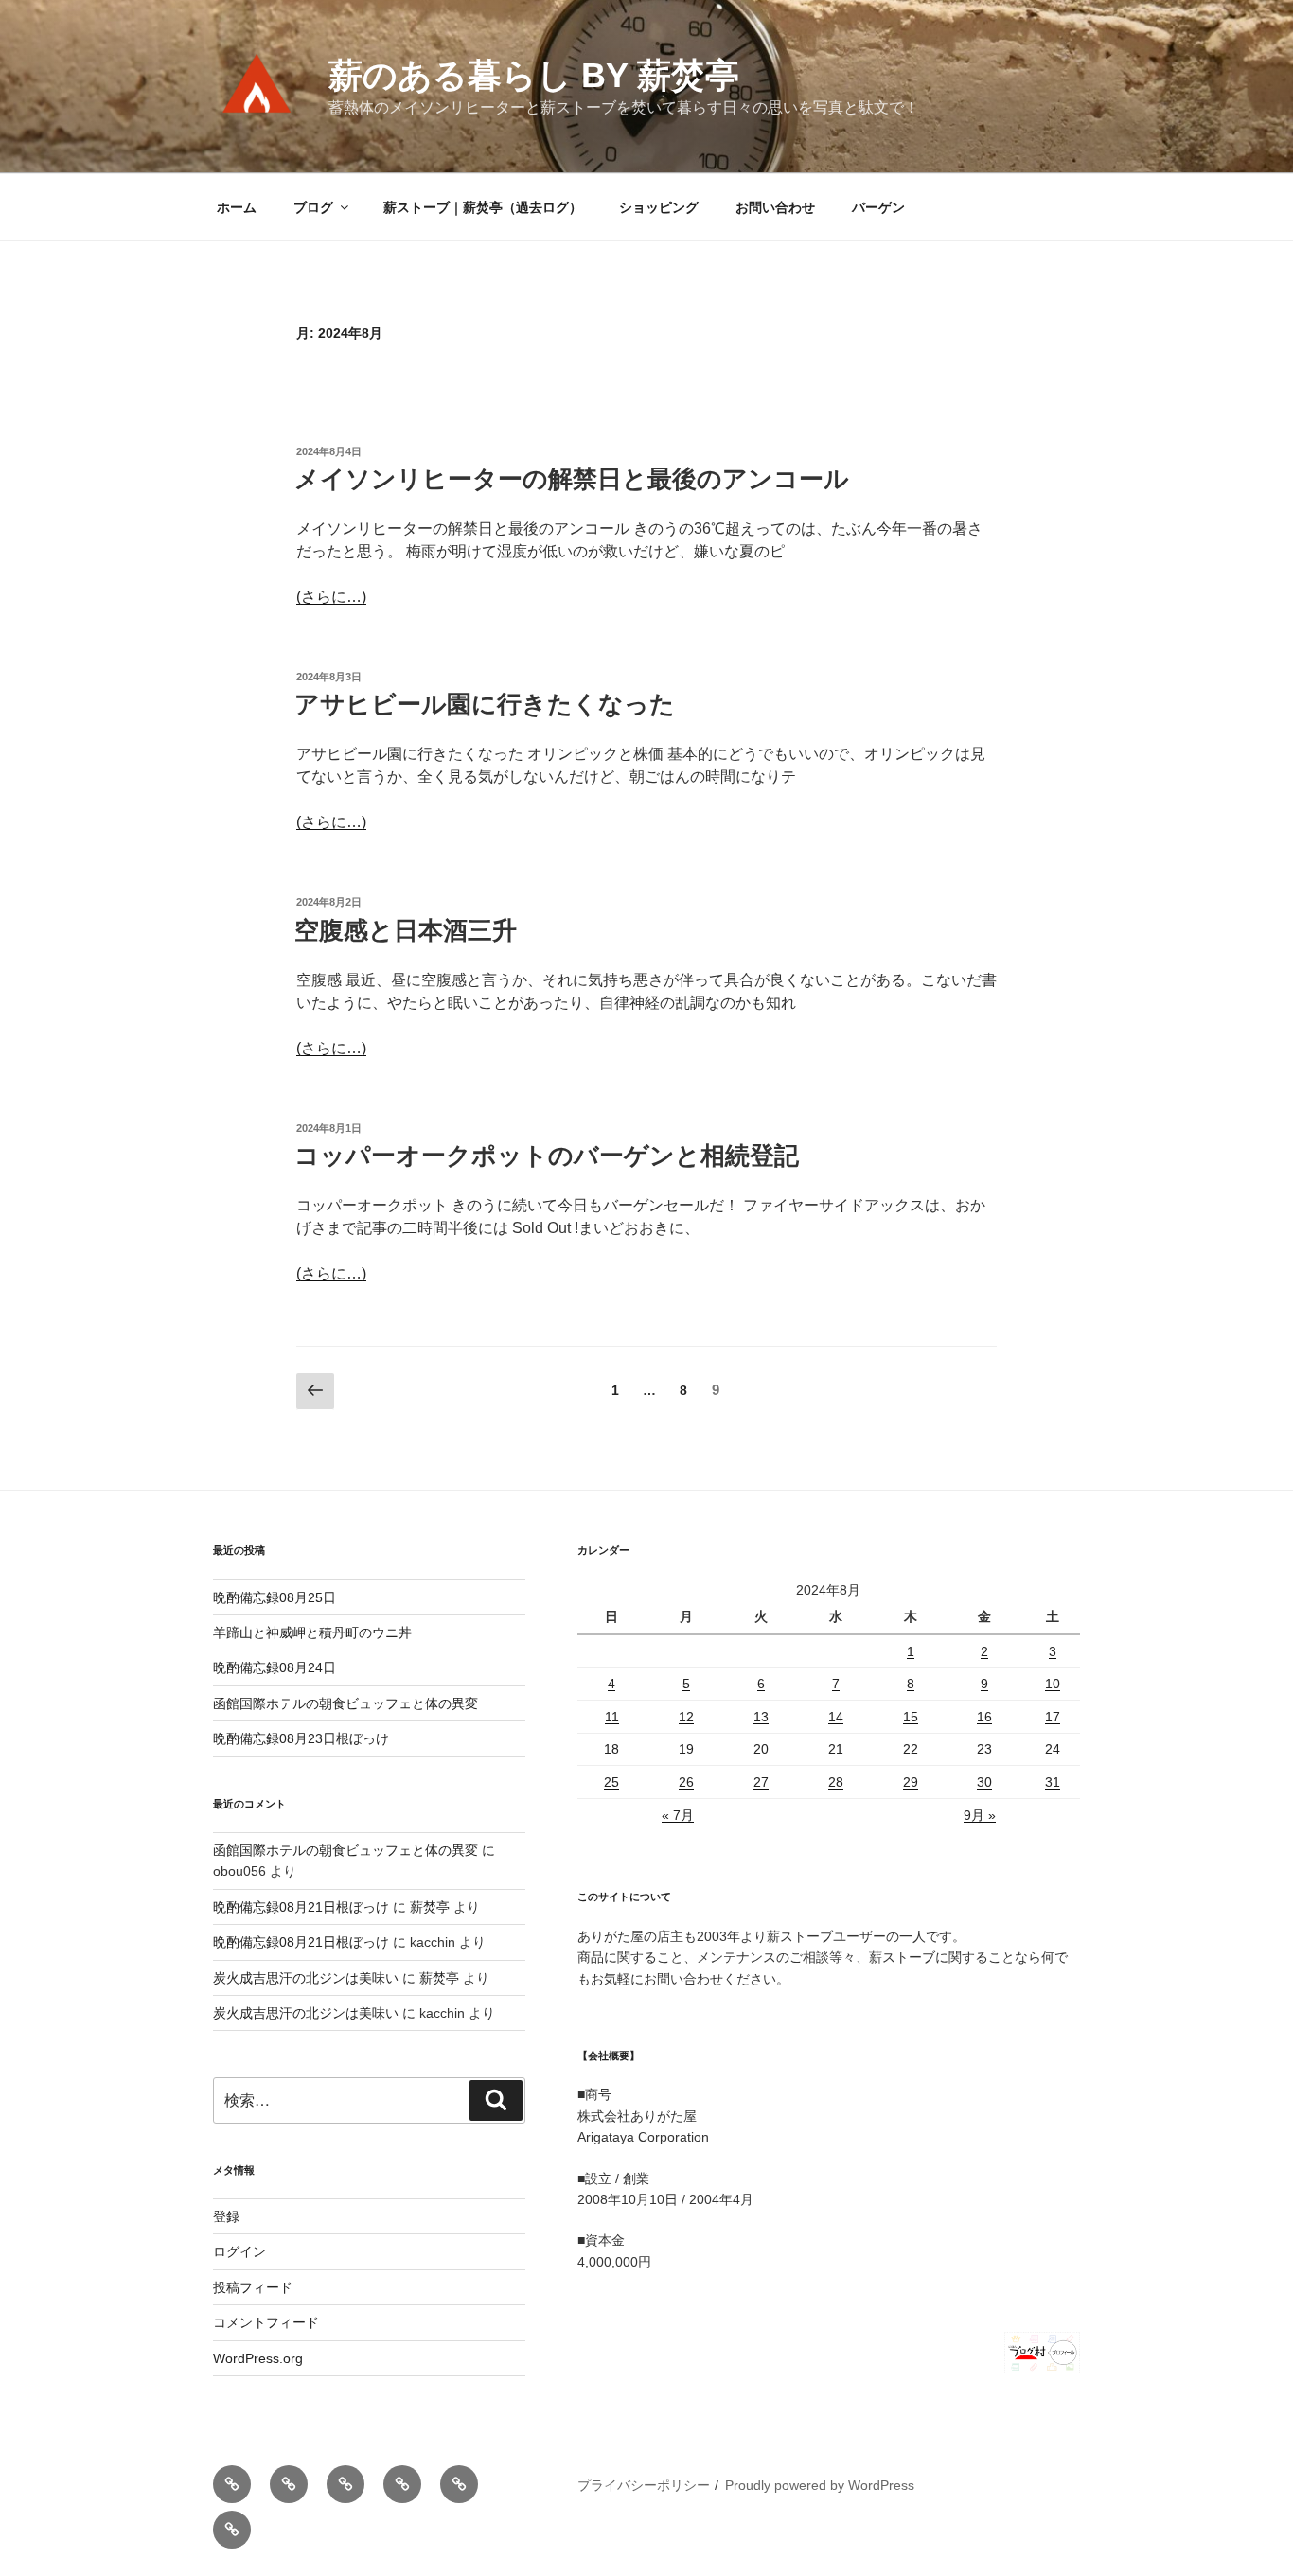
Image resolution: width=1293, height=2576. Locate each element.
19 (686, 1749)
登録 (226, 2216)
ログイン (239, 2251)
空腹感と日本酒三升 (406, 930)
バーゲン (878, 207)
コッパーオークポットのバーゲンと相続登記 (547, 1156)
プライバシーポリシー (644, 2485)
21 (836, 1749)
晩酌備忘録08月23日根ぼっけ (301, 1738)
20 (761, 1749)
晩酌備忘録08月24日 (275, 1667)
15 (911, 1717)
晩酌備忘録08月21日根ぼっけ (301, 1907)
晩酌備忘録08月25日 (275, 1597)
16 (984, 1717)
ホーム (237, 207)
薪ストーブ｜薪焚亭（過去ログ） (483, 207)
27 (761, 1782)
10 (1053, 1684)
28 (836, 1782)
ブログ (313, 207)
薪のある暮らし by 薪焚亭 (534, 75)
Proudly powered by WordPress (820, 2485)
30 (984, 1782)
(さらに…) (331, 597)
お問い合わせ (775, 207)
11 (612, 1717)
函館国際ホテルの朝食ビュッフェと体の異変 (345, 1703)
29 (911, 1782)
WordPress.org (258, 2358)
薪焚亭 (430, 1907)
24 (1053, 1749)
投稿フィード (253, 2287)
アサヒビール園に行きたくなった (485, 704)
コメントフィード (266, 2322)
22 (911, 1749)
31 (1053, 1782)
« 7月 (678, 1815)
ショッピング (659, 207)
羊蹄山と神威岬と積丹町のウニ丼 (312, 1632)
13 (761, 1717)
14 (836, 1717)
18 (611, 1749)
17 (1053, 1717)
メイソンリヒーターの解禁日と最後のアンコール (572, 479)
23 (984, 1749)
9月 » (980, 1815)
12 (686, 1717)
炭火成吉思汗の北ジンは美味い (306, 1978)
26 (686, 1782)
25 (611, 1782)
